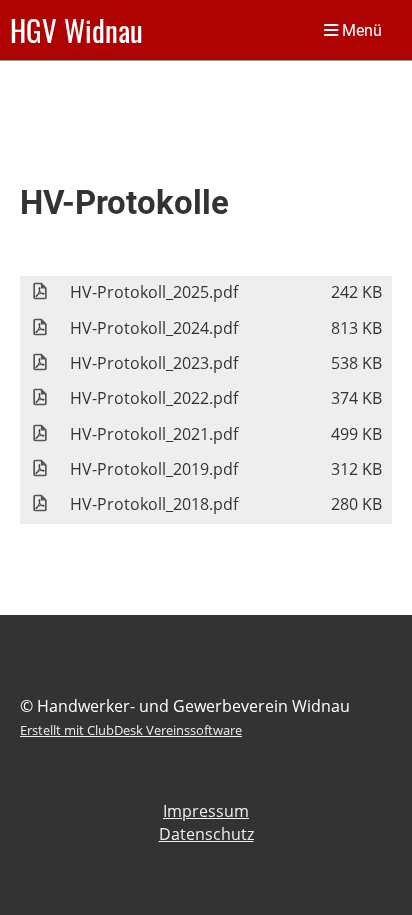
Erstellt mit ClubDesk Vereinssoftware (131, 730)
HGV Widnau (76, 30)
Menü (360, 30)
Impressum (206, 811)
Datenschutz (206, 834)
